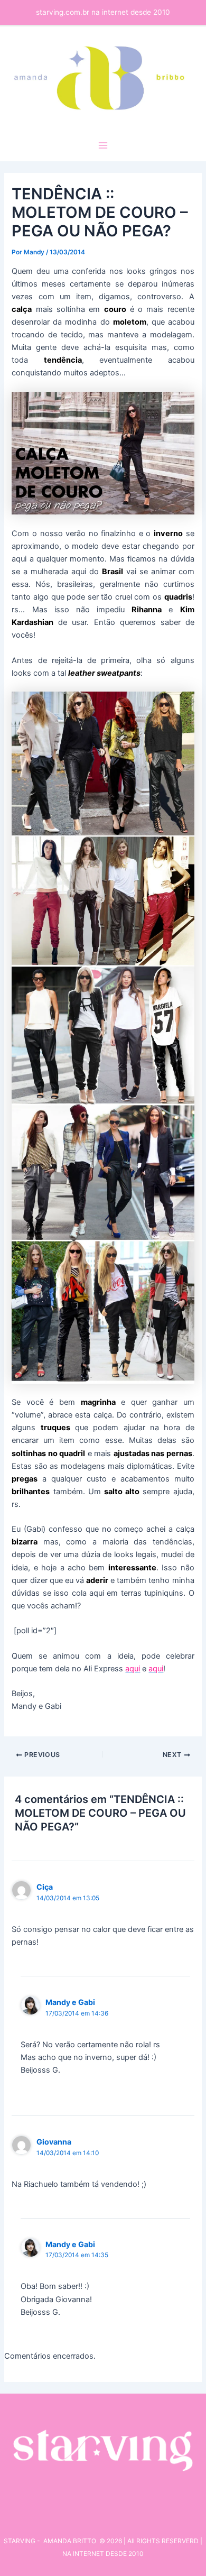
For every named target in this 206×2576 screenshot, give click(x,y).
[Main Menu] (103, 145)
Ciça (45, 1887)
